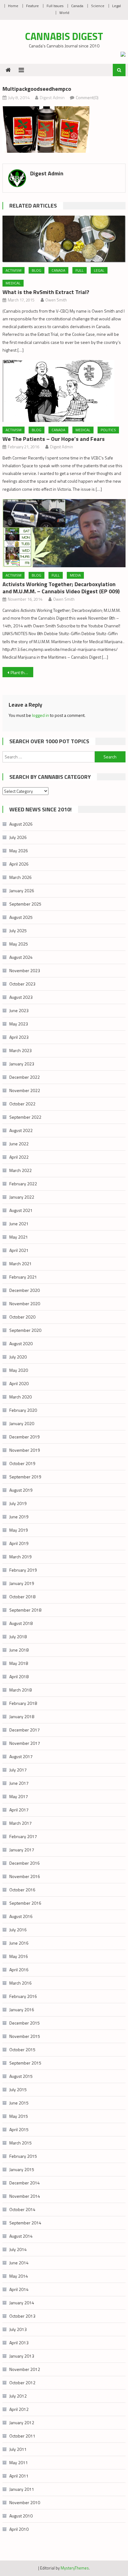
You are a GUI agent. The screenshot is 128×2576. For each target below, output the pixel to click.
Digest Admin (52, 97)
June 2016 (19, 1943)
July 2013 (18, 2329)
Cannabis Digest (64, 36)
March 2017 (21, 1823)
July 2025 (18, 930)
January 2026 (22, 891)
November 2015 (25, 2036)
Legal (117, 6)
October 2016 (22, 1890)
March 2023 (21, 1050)
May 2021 (19, 1237)
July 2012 (18, 2396)
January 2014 (22, 2303)
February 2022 (23, 1184)
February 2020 (23, 1410)
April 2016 (19, 1970)
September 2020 (25, 1330)
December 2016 (25, 1863)
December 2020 (25, 1290)
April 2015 (19, 2129)
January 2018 (22, 1716)
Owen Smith (56, 300)
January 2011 (22, 2489)
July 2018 (18, 1637)
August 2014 (21, 2236)
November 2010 (25, 2502)
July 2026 (18, 837)
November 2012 (25, 2369)
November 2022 (25, 1090)
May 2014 (19, 2276)
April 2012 (19, 2409)
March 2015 (21, 2143)
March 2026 (21, 877)
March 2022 (21, 1170)
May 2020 (19, 1370)
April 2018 (19, 1676)
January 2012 (22, 2422)
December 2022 (25, 1077)
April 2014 (19, 2289)
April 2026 (19, 864)
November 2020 (25, 1303)
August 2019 (21, 1490)
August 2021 (21, 1210)
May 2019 (19, 1530)
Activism (14, 270)
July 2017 (18, 1770)
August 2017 (21, 1756)
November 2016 (25, 1876)
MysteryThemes (75, 2568)
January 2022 (22, 1197)
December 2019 (25, 1437)
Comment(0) (87, 97)
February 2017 (23, 1836)
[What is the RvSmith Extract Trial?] (64, 239)
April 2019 (19, 1543)
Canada (77, 6)
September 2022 (25, 1117)
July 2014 (18, 2249)
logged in (41, 715)
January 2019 (22, 1583)
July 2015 (18, 2089)
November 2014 (25, 2196)
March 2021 (21, 1264)
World (64, 13)
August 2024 (21, 957)
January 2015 (22, 2169)
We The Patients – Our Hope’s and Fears (54, 439)
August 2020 (21, 1343)
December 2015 (25, 2023)
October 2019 (22, 1463)
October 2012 (22, 2383)
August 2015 (21, 2076)
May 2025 (19, 944)
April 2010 (19, 2529)
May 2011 (19, 2462)
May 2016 (19, 1956)
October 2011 (22, 2436)
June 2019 (19, 1517)
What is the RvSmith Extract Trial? (46, 292)
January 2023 (22, 1064)
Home (13, 6)
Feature (32, 6)
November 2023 (25, 970)
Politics (108, 430)
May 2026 (19, 851)
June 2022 (19, 1144)
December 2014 (25, 2183)
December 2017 (25, 1730)
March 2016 (21, 1983)
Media (75, 575)
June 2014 (19, 2263)
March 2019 (21, 1557)
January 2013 (22, 2356)
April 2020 (19, 1383)
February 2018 (23, 1703)
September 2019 (25, 1477)
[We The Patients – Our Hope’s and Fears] (64, 391)
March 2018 (21, 1690)
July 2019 (18, 1503)
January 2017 (22, 1850)
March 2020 (21, 1397)
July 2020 (18, 1357)
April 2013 (19, 2343)
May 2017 (19, 1796)
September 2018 (25, 1610)
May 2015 (19, 2116)
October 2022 (22, 1104)
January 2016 (22, 2010)
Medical (13, 283)
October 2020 (22, 1317)
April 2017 (19, 1810)
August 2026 (21, 824)
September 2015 (25, 2063)
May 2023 (19, 1024)
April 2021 (19, 1250)
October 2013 (22, 2316)
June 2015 (19, 2103)
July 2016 (18, 1930)
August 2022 (21, 1130)
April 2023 (19, 1037)
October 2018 (22, 1597)
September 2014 (25, 2223)
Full (80, 270)
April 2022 (19, 1157)
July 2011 (18, 2449)
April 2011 (19, 2476)
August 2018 (21, 1623)
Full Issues (55, 6)
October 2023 (22, 984)
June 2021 (19, 1224)
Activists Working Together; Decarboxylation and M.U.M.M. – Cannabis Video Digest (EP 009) (61, 588)
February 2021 (23, 1277)
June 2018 (19, 1650)
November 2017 (25, 1743)
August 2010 (21, 2516)
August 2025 (21, 917)
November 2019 (25, 1450)
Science (98, 6)
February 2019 (23, 1570)
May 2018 (19, 1663)
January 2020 (22, 1423)
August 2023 (21, 997)
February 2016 (23, 1996)
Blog (37, 270)
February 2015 (23, 2156)
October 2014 (22, 2209)
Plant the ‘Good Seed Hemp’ (22, 672)
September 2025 (25, 904)
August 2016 (21, 1916)
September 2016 (25, 1903)
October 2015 (22, 2049)
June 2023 (19, 1010)
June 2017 (19, 1783)
